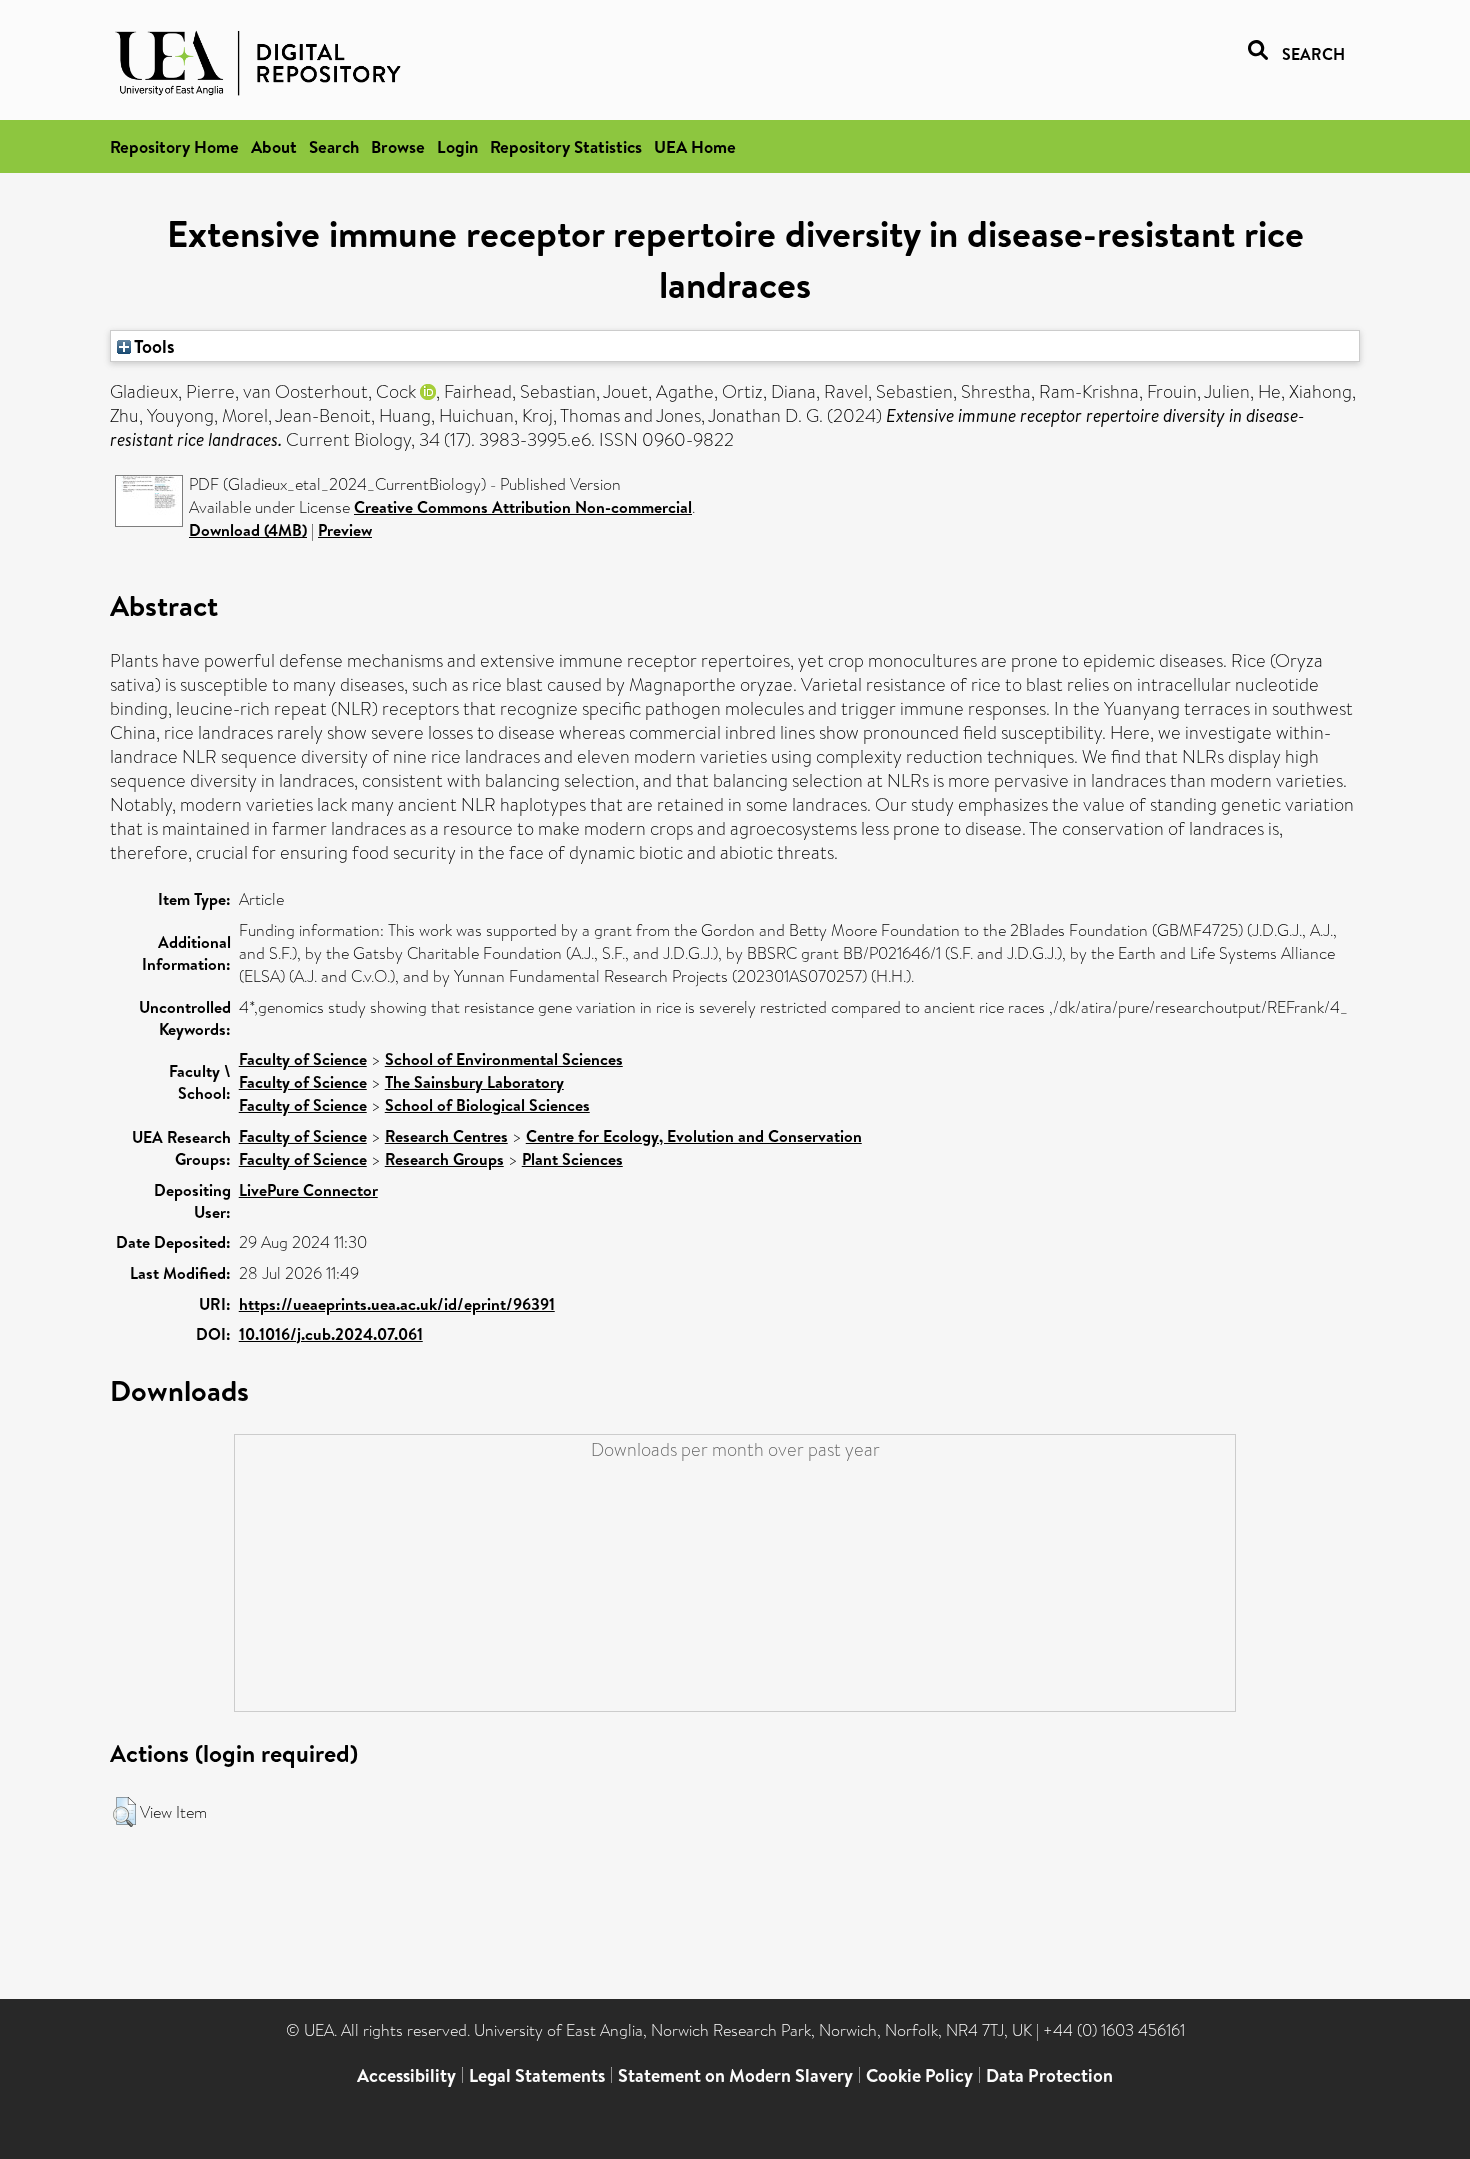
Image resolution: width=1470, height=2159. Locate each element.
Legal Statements (537, 2075)
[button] (124, 1812)
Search (334, 146)
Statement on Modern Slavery (735, 2075)
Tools (153, 346)
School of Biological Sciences (487, 1105)
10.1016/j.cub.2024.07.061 (331, 1334)
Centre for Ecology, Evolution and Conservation (694, 1136)
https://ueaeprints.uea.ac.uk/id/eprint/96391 (397, 1304)
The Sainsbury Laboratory (474, 1082)
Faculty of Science (303, 1059)
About (274, 146)
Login (457, 146)
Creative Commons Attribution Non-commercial (523, 507)
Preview (345, 530)
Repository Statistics (566, 146)
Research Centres (446, 1136)
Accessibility (406, 2075)
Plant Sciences (572, 1159)
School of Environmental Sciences (504, 1059)
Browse (398, 146)
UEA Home (695, 146)
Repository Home (174, 146)
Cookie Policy (919, 2075)
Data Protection (1049, 2075)
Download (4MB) (248, 530)
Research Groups (444, 1159)
